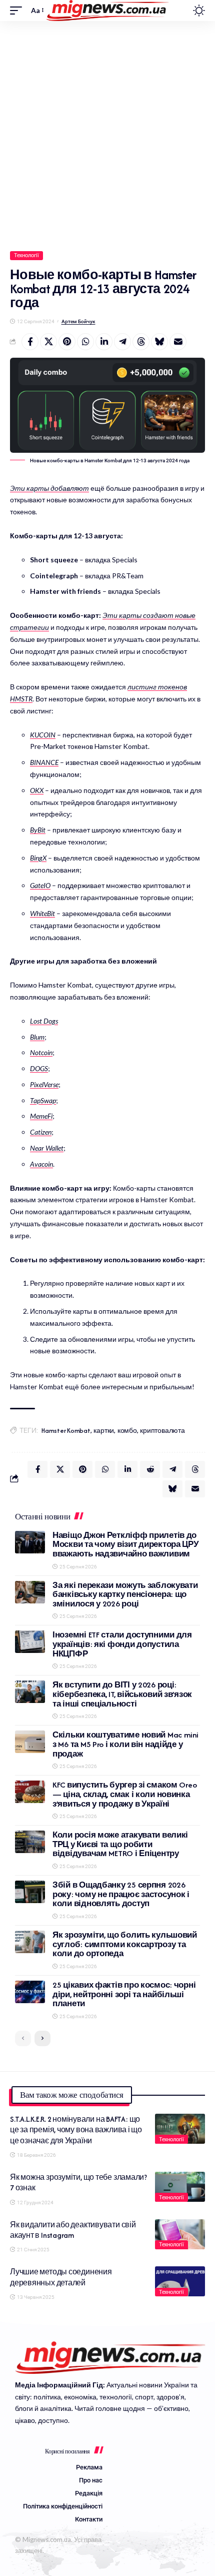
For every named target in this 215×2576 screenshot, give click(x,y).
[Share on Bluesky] (159, 342)
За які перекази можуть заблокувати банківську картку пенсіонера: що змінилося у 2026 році (125, 1594)
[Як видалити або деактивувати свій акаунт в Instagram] (180, 2234)
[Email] (178, 342)
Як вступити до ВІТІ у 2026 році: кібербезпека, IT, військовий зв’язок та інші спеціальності (122, 1694)
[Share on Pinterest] (67, 342)
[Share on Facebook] (30, 342)
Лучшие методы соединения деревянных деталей (61, 2277)
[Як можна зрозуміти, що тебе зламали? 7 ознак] (180, 2187)
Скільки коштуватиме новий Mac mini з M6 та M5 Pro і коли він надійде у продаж (125, 1744)
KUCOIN (43, 735)
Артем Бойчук (78, 321)
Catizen (41, 1132)
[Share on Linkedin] (104, 342)
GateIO (40, 885)
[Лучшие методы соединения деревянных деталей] (180, 2281)
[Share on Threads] (141, 342)
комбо (127, 1431)
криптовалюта (162, 1431)
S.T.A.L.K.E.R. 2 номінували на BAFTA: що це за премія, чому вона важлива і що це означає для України (76, 2130)
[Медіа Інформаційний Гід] (108, 11)
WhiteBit (42, 913)
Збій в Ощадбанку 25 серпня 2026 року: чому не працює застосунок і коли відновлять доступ (121, 1894)
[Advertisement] (107, 134)
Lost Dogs (44, 1021)
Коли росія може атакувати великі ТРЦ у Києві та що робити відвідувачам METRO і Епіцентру (120, 1844)
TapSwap (43, 1100)
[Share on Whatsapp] (85, 342)
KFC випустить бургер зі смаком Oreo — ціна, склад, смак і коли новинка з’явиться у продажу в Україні (124, 1794)
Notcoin (41, 1052)
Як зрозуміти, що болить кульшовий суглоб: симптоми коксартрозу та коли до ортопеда (125, 1944)
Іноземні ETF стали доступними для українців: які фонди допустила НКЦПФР (122, 1644)
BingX (38, 858)
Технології (27, 255)
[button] (18, 11)
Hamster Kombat (66, 1431)
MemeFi (41, 1116)
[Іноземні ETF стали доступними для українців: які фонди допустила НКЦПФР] (30, 1642)
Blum (37, 1037)
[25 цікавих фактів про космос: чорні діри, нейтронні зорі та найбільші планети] (30, 1992)
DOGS (39, 1068)
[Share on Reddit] (150, 1469)
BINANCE (44, 762)
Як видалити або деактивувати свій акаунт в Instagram (73, 2230)
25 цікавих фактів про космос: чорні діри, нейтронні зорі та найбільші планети (124, 1994)
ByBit (38, 830)
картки (104, 1431)
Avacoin (41, 1164)
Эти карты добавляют (49, 488)
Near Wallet (47, 1148)
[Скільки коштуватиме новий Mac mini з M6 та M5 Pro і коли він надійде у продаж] (30, 1742)
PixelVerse (44, 1084)
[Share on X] (48, 342)
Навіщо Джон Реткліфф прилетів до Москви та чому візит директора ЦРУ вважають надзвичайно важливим (126, 1544)
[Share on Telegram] (122, 342)
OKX (37, 790)
